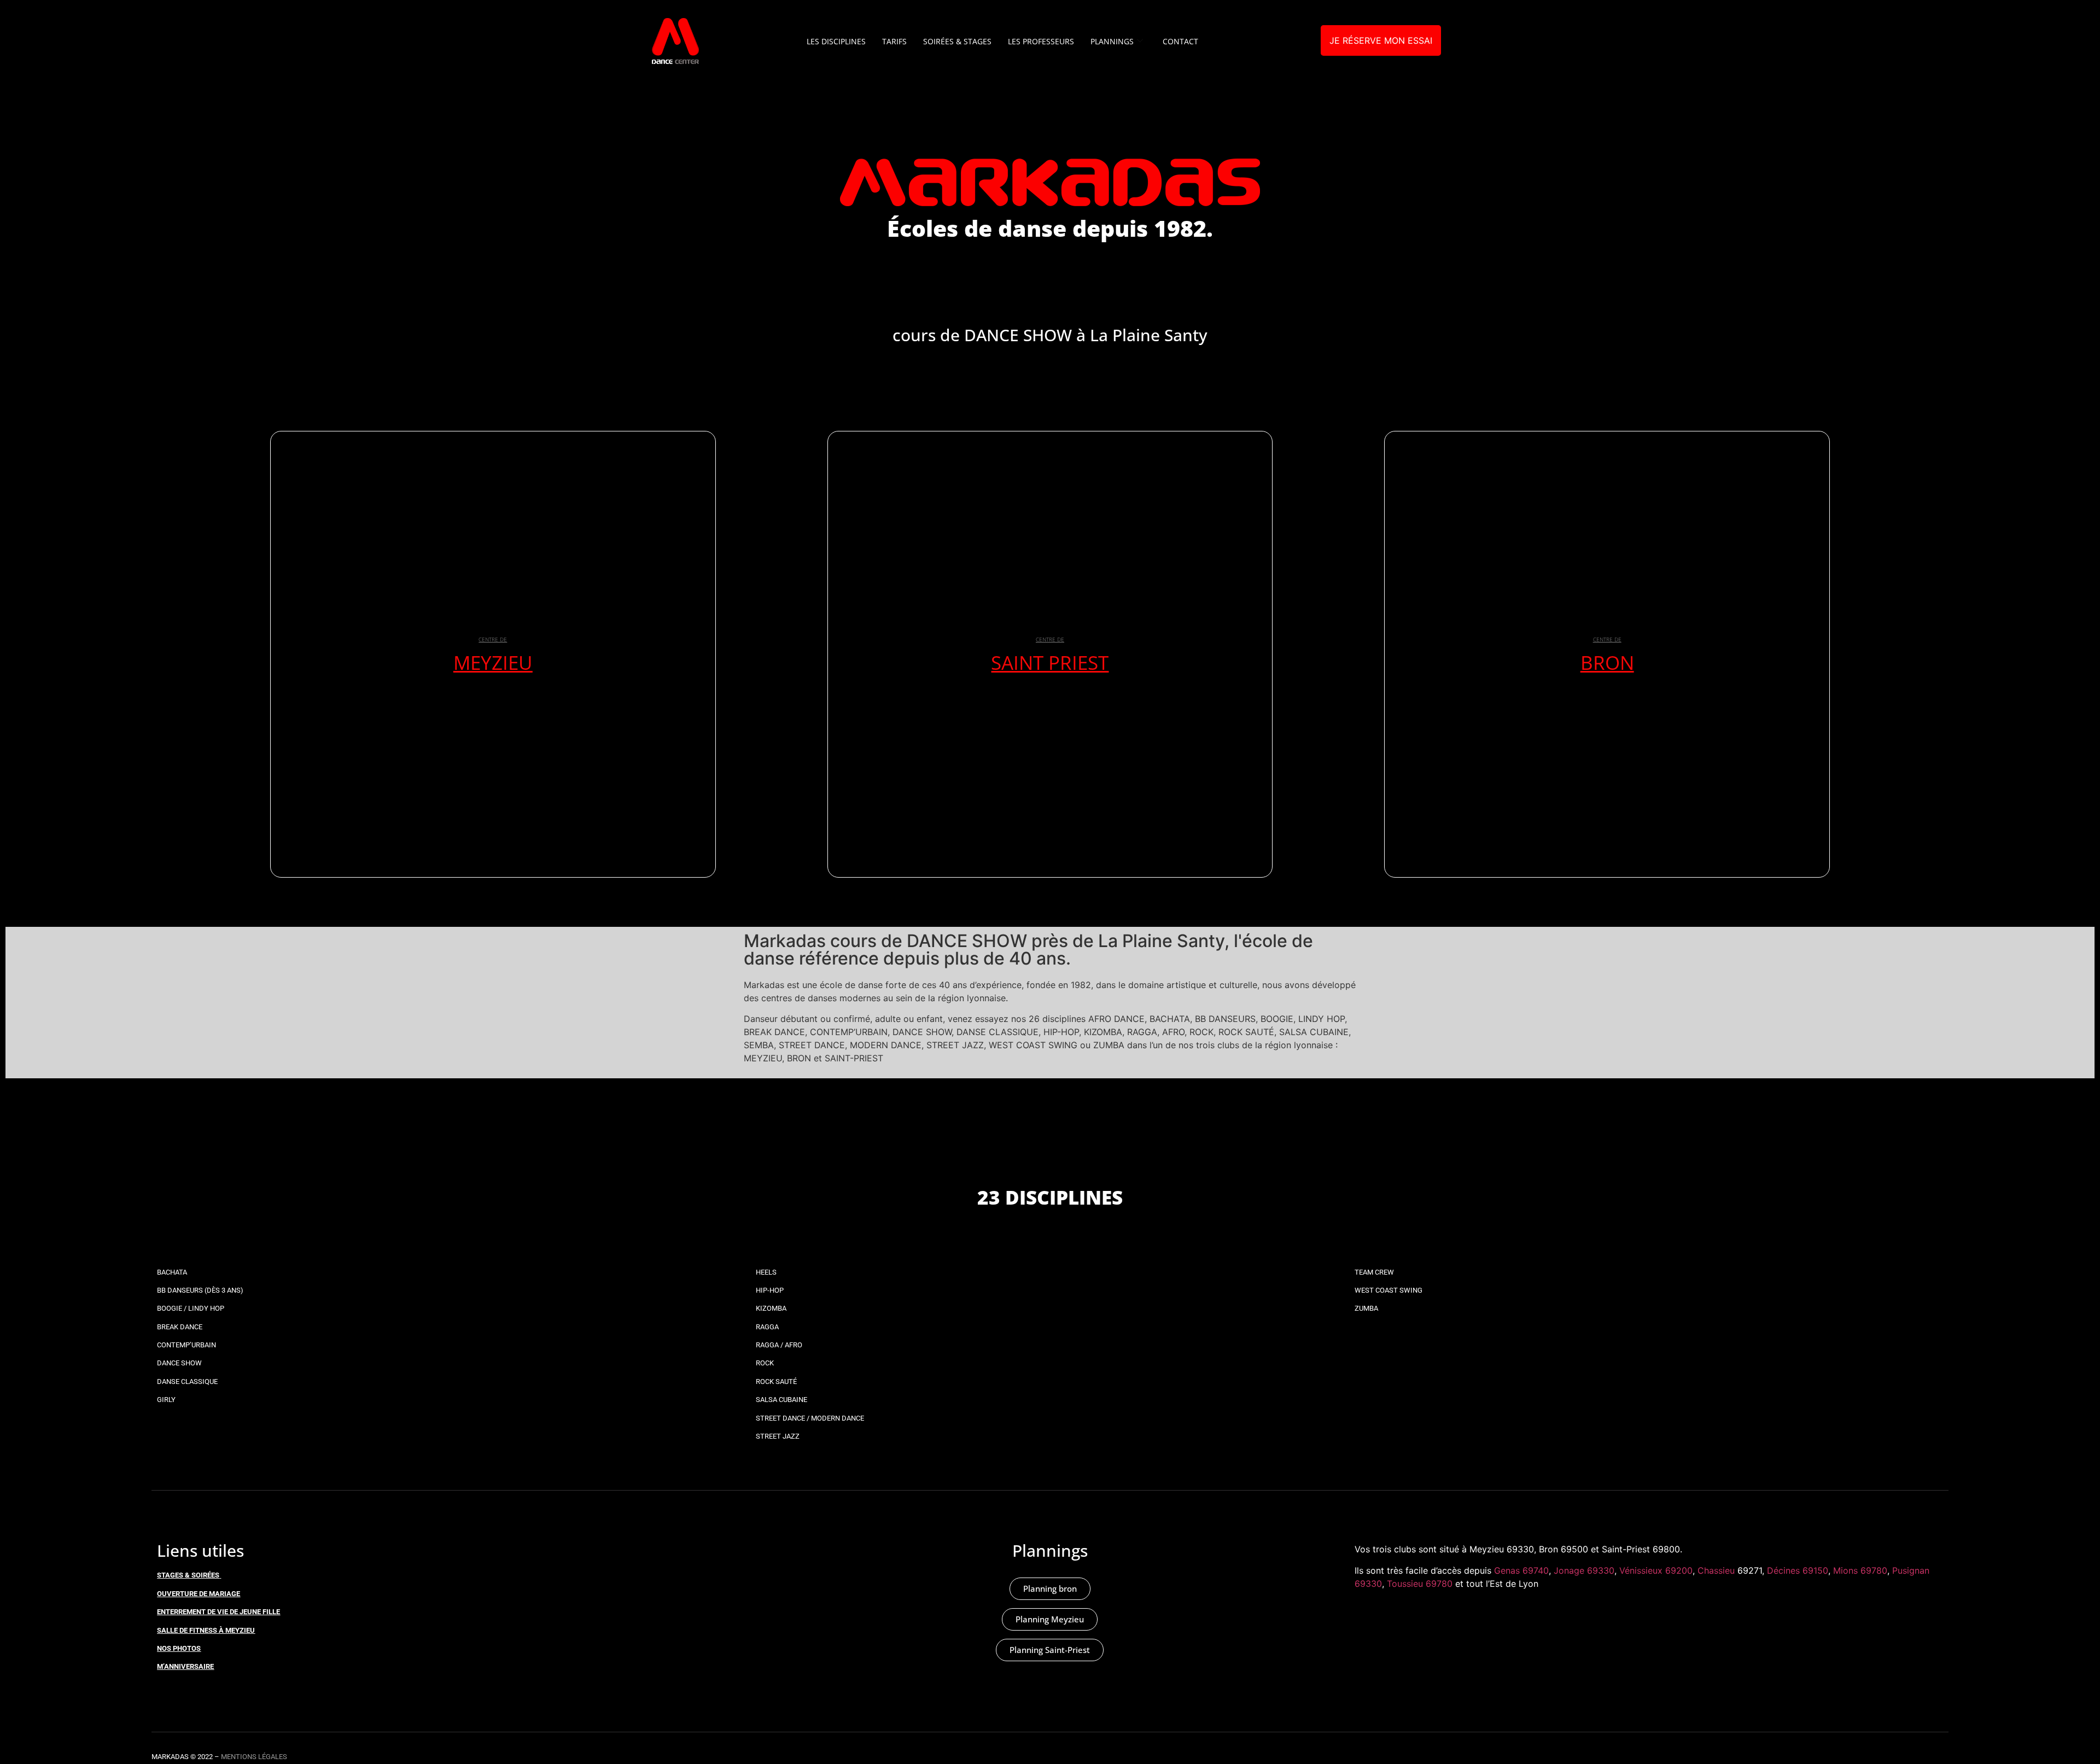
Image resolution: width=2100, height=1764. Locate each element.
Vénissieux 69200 (1656, 1570)
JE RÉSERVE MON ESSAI (1381, 40)
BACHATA (172, 1272)
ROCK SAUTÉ (776, 1382)
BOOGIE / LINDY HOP (191, 1308)
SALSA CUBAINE (781, 1400)
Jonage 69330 (1584, 1570)
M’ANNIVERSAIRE (185, 1666)
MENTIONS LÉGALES (254, 1757)
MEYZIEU (493, 662)
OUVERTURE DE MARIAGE (199, 1594)
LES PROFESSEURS (1041, 41)
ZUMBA (1366, 1308)
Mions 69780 (1860, 1570)
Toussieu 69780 (1420, 1584)
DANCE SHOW (179, 1363)
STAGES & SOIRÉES (188, 1575)
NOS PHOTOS (179, 1648)
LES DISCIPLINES (836, 41)
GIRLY (166, 1400)
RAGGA (767, 1327)
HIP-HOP (770, 1290)
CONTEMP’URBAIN (186, 1345)
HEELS (766, 1272)
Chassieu (1716, 1570)
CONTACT (1180, 41)
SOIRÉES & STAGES (957, 41)
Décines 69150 (1798, 1570)
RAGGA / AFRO (779, 1345)
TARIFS (894, 41)
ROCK (765, 1363)
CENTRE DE (493, 639)
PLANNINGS (1112, 41)
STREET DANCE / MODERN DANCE (810, 1418)
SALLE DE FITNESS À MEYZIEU (206, 1630)
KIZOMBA (771, 1308)
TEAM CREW (1374, 1272)
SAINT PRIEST (1050, 662)
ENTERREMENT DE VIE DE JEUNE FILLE (218, 1612)
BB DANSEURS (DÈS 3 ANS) (200, 1290)
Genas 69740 (1521, 1570)
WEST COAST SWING (1389, 1290)
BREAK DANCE (180, 1327)
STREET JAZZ (778, 1436)
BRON (1607, 662)
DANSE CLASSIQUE (187, 1382)
